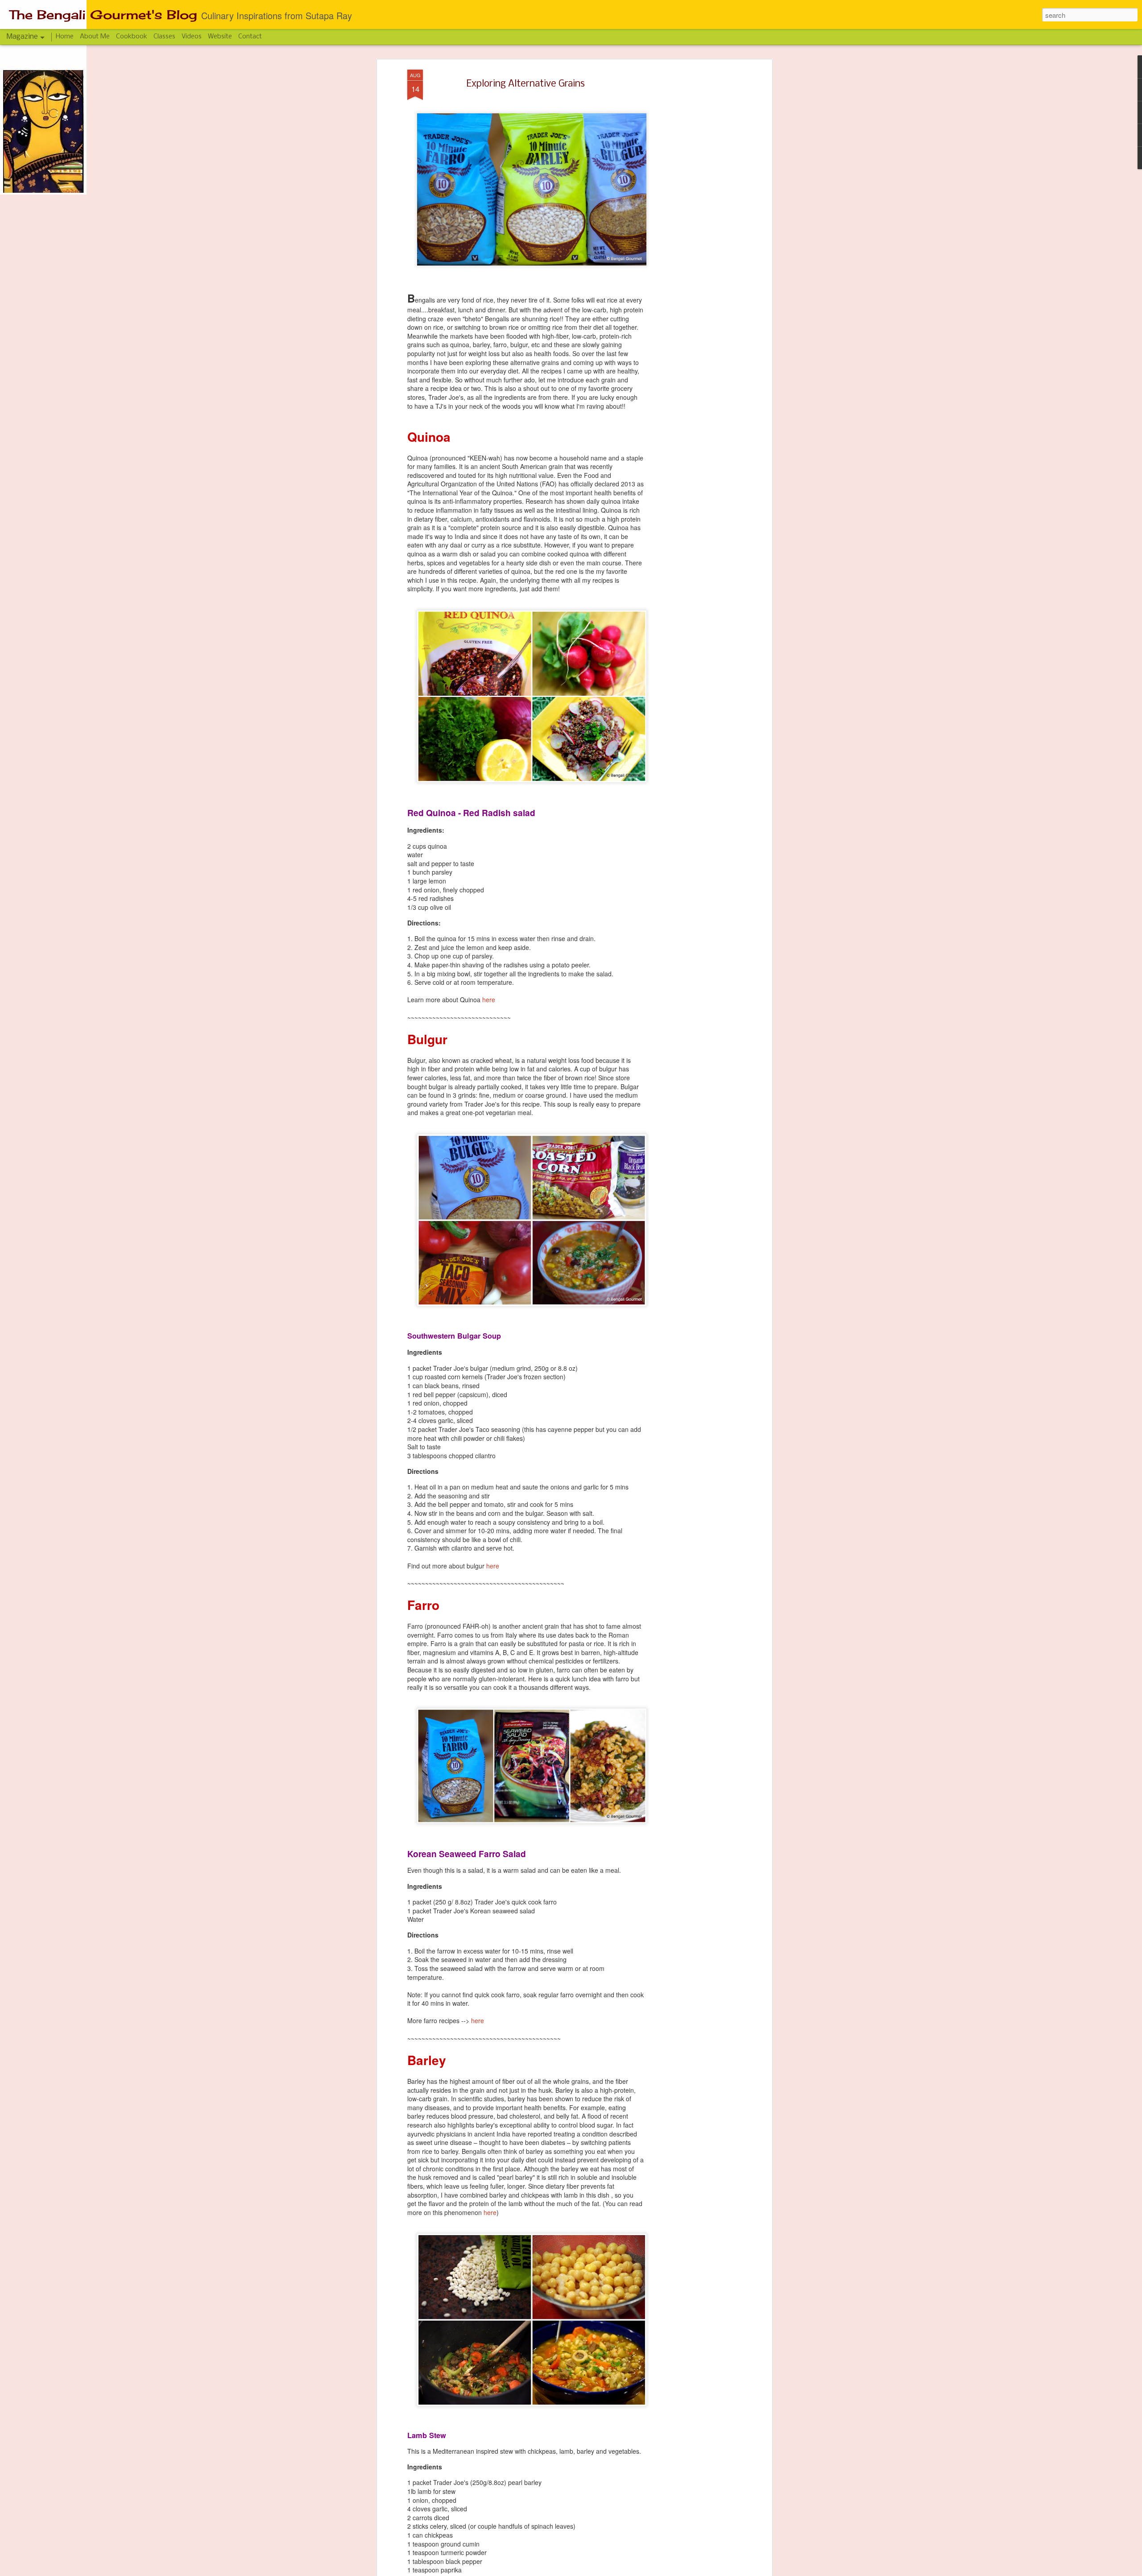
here (489, 1000)
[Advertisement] (693, 210)
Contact (250, 37)
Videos (192, 37)
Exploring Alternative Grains (526, 84)
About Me (95, 37)
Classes (164, 37)
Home (65, 37)
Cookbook (132, 37)
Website (220, 37)
